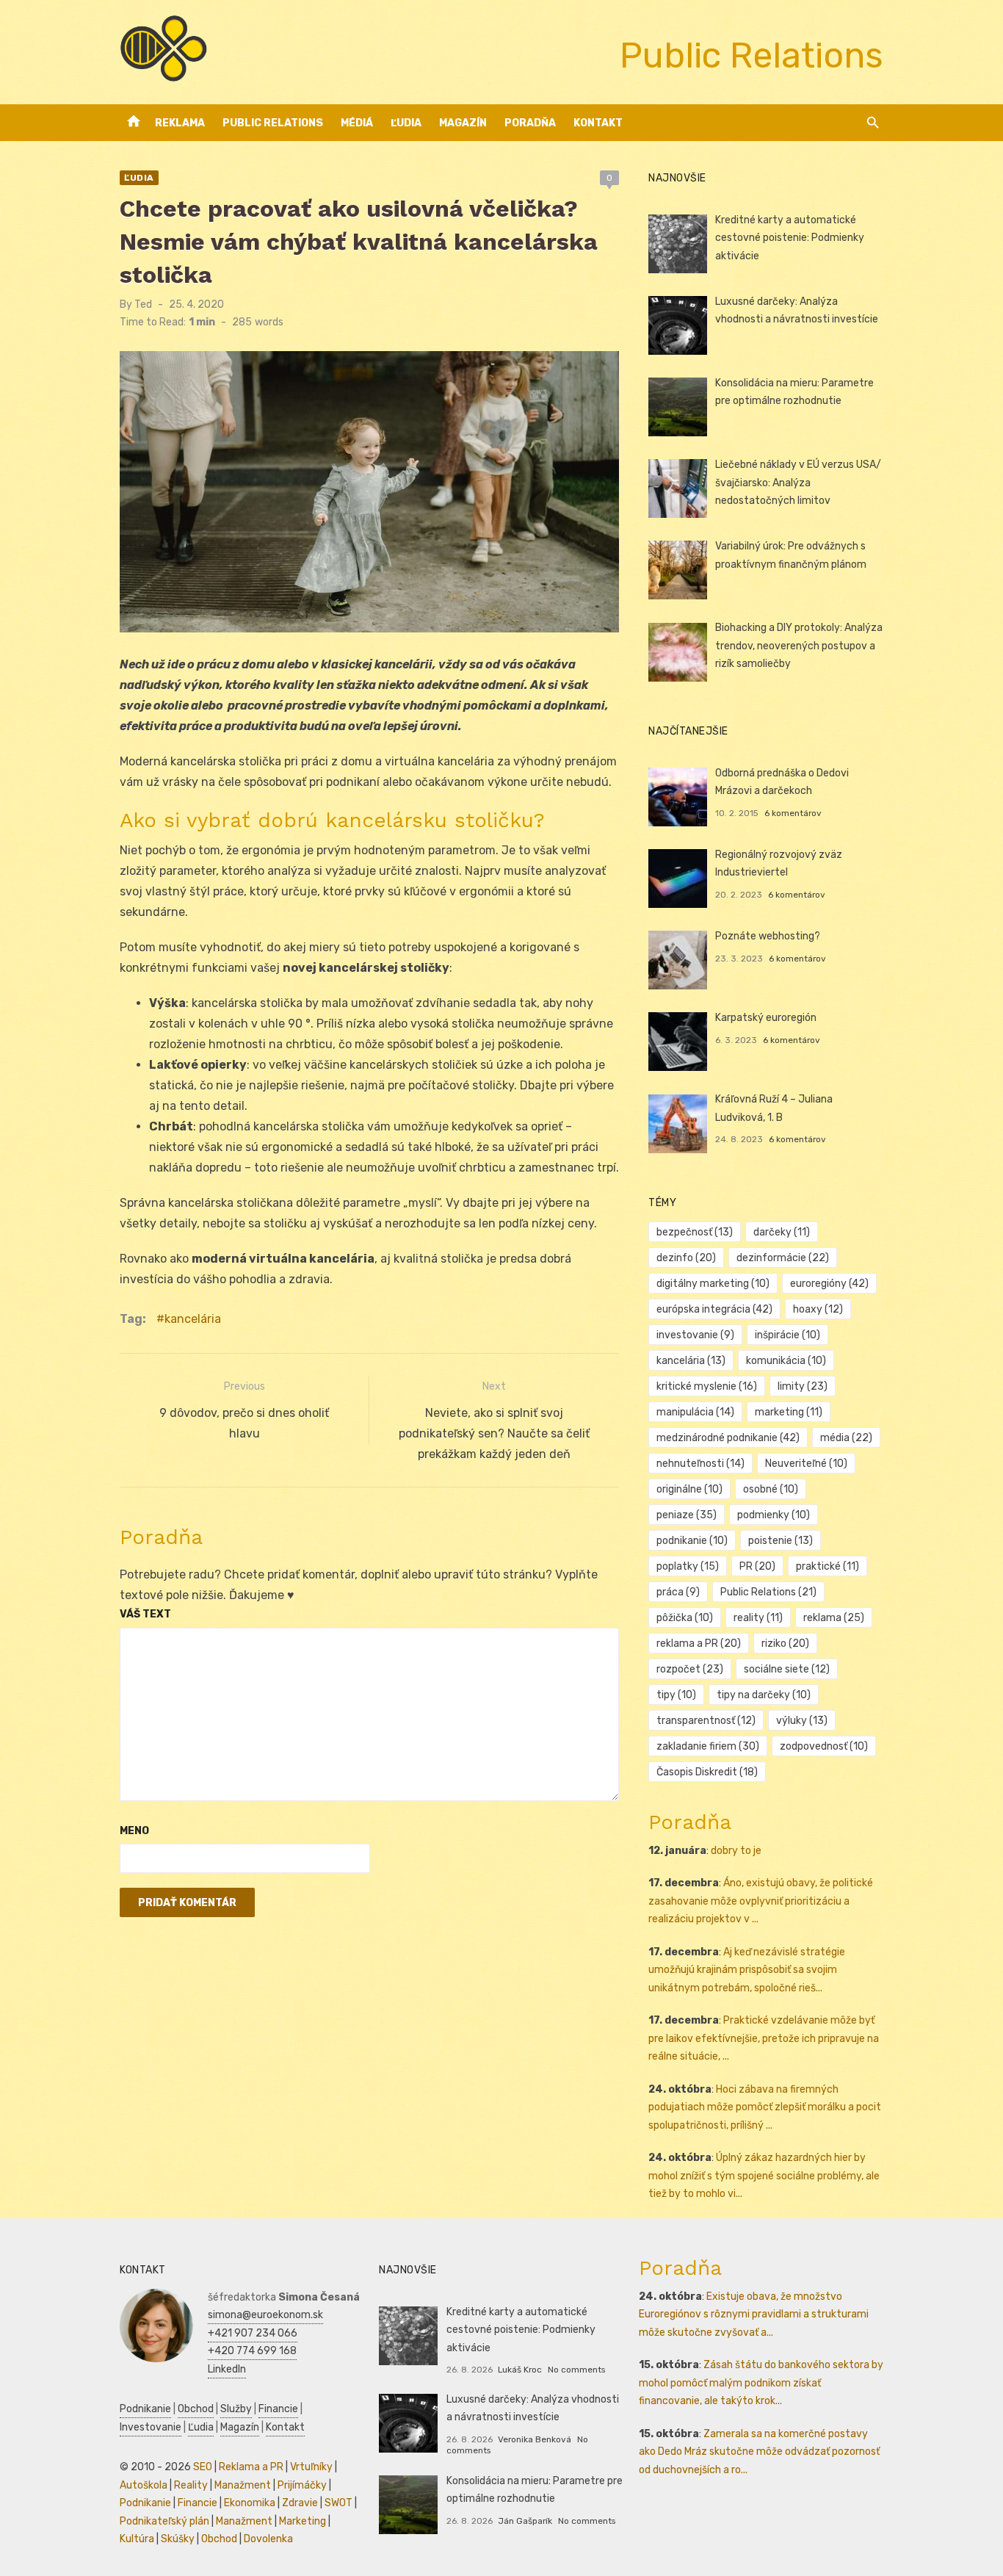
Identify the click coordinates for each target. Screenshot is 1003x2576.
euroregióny (829, 1284)
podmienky (774, 1515)
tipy (676, 1695)
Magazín (463, 123)
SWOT (338, 2503)
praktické (828, 1566)
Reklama (180, 123)
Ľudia (406, 123)
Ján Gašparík (525, 2521)
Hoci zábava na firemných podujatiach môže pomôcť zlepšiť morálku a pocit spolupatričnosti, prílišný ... (765, 2107)
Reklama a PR (251, 2467)
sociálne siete (787, 1669)
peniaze (687, 1515)
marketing (789, 1412)
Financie (278, 2409)
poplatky (688, 1566)
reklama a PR (699, 1644)
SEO (203, 2467)
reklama (834, 1618)
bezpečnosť (695, 1232)
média (846, 1438)
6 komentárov (793, 813)
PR (757, 1566)
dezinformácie (783, 1258)
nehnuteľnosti (700, 1464)
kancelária (193, 1319)
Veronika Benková (535, 2439)
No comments (576, 2370)
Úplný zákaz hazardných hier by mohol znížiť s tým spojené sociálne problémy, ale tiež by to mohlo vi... (764, 2176)
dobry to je (736, 1851)
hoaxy (818, 1309)
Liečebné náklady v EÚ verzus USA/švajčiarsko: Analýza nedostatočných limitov (798, 483)
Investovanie (151, 2427)
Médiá (357, 123)
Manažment (243, 2485)
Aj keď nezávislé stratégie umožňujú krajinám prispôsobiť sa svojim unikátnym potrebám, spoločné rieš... (747, 1970)
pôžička (685, 1618)
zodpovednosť (824, 1746)
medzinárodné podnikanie (728, 1438)
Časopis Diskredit (707, 1772)
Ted (143, 304)
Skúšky (178, 2539)
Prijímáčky (302, 2485)
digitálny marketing (713, 1284)
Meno (134, 1831)
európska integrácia (714, 1309)
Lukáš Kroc (520, 2370)
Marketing (303, 2521)
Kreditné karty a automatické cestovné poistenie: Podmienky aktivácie (790, 238)
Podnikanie (145, 2409)
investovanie (695, 1335)
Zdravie (300, 2503)
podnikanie (692, 1541)
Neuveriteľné (806, 1464)
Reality (191, 2485)
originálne (689, 1489)
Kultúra (137, 2539)
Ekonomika (250, 2503)
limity (803, 1386)
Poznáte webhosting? (768, 936)
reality (758, 1618)
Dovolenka (268, 2539)
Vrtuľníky (311, 2467)
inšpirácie (787, 1335)
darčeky (782, 1232)
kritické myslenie (707, 1386)
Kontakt (598, 123)
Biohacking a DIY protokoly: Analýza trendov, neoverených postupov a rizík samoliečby (799, 646)
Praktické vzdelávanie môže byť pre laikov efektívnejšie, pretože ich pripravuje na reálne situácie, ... (764, 2038)
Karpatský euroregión (766, 1018)
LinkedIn (227, 2369)
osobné (771, 1489)
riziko (785, 1644)
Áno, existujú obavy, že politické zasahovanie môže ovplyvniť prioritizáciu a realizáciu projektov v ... (761, 1901)
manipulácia (695, 1412)
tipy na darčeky (764, 1695)
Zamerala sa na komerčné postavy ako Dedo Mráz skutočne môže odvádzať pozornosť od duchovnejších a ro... (759, 2452)
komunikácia (786, 1361)
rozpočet (690, 1669)
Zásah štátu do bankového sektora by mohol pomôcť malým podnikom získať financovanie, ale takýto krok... (761, 2383)
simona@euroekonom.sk (265, 2315)
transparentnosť (706, 1721)
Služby (236, 2409)
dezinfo (686, 1258)
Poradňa (530, 123)
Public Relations (273, 123)
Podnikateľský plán (164, 2521)
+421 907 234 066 (253, 2333)
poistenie (781, 1541)
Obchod (196, 2409)
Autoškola (144, 2485)
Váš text (145, 1614)
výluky (802, 1721)
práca (678, 1592)
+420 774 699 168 (252, 2351)
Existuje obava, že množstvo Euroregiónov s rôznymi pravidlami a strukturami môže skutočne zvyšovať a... (754, 2315)
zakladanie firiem (708, 1746)
